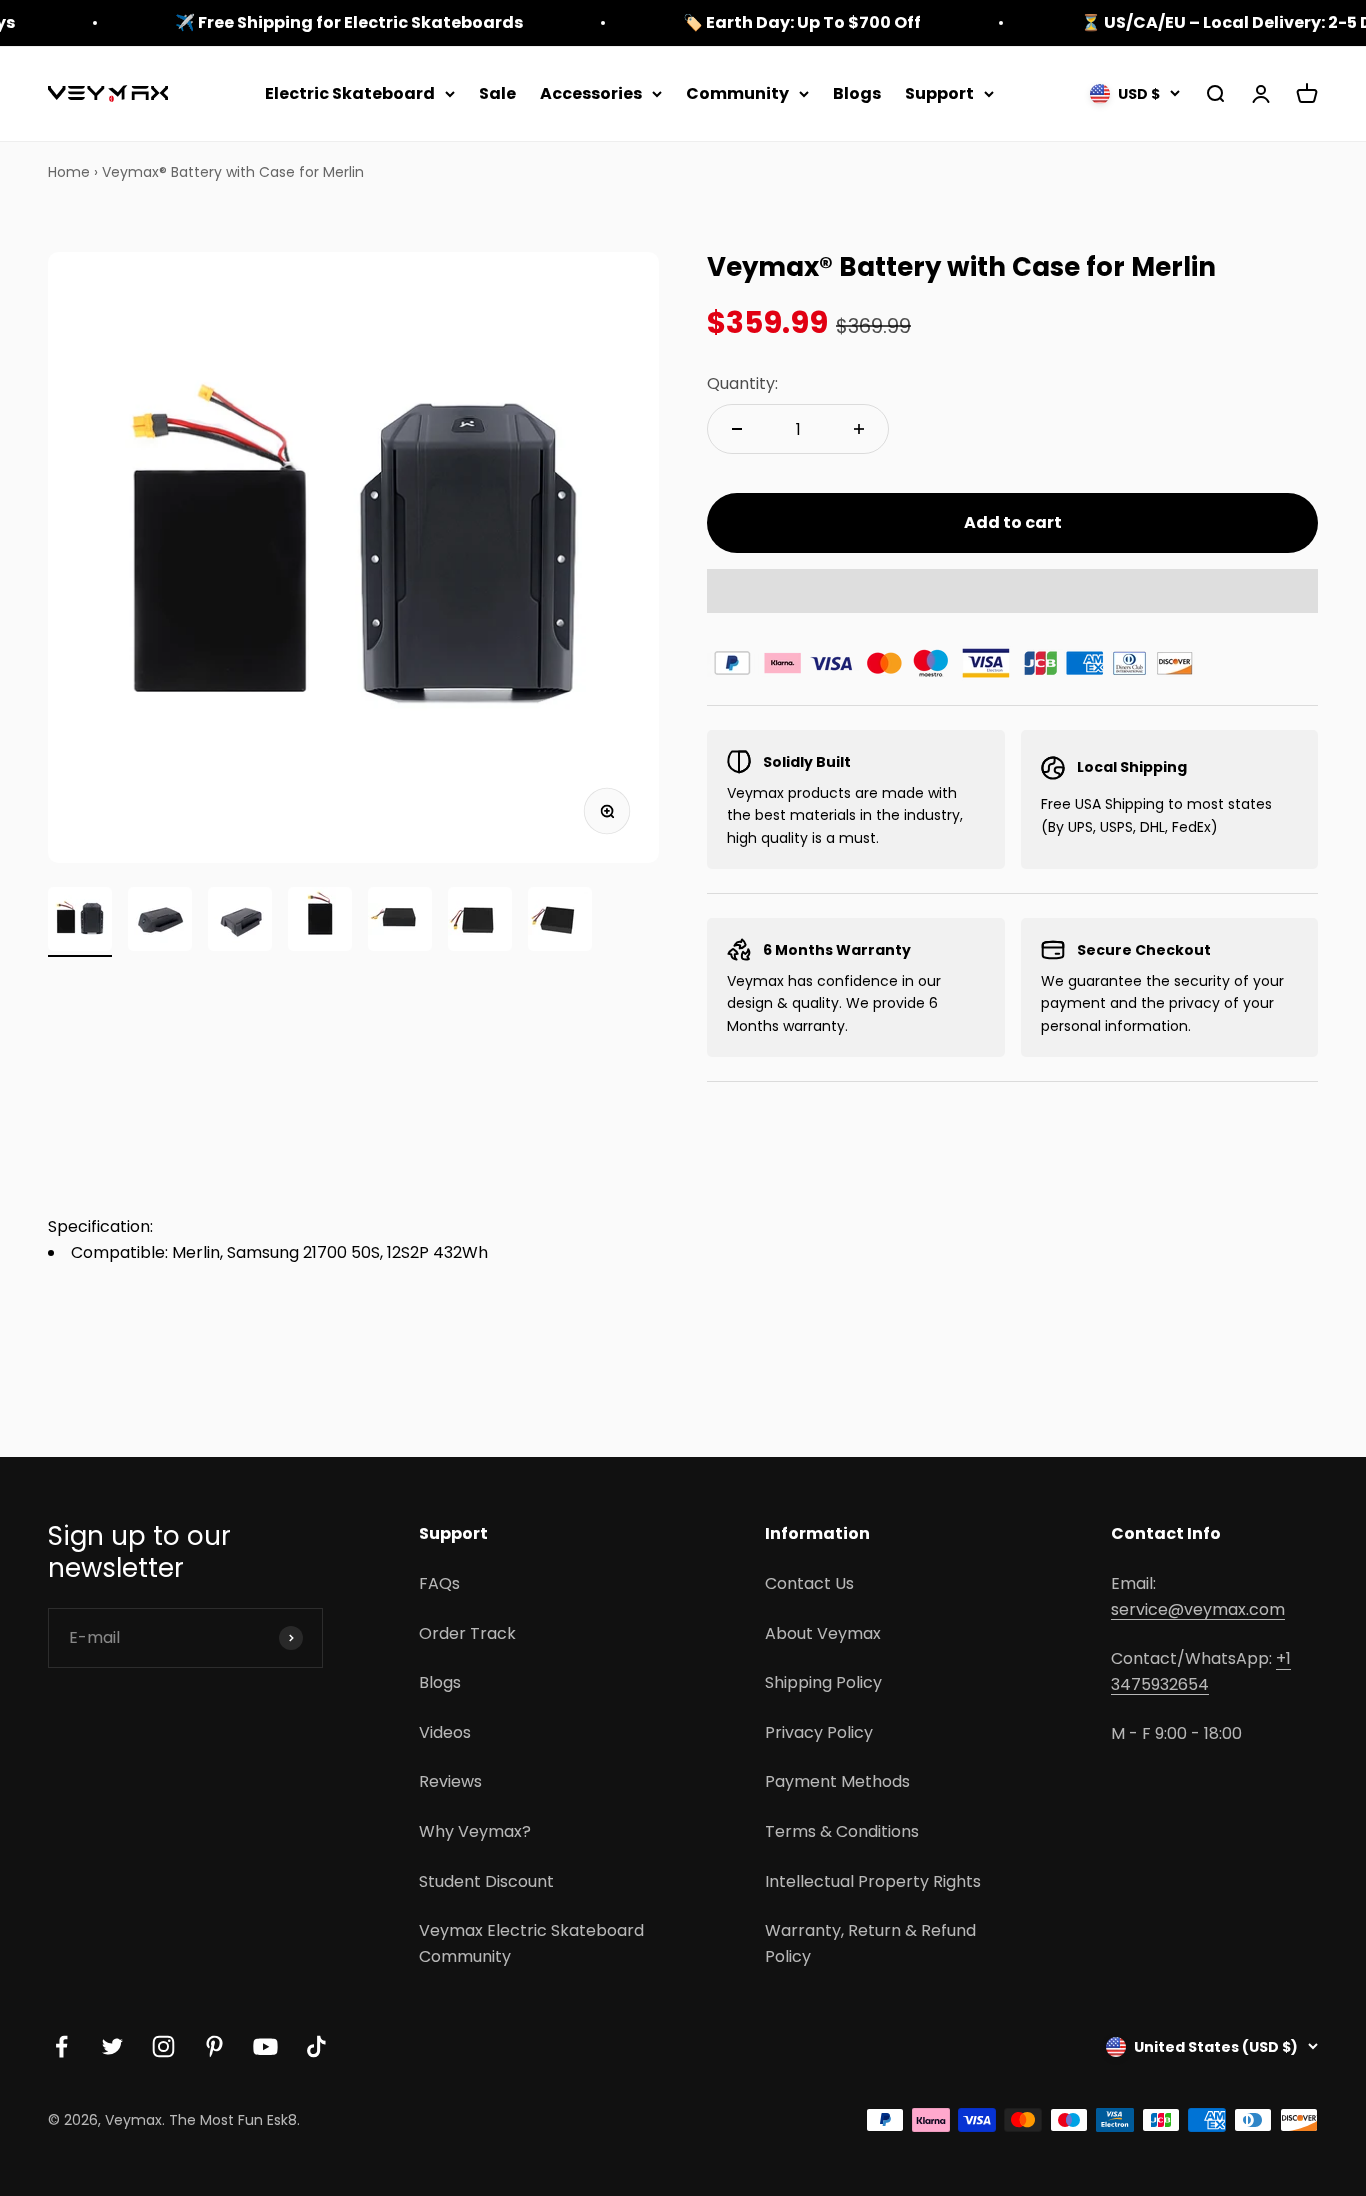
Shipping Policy (823, 1682)
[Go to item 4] (320, 922)
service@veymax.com (1198, 1609)
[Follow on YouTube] (265, 2046)
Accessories (591, 93)
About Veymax (823, 1633)
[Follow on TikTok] (316, 2046)
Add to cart (1013, 522)
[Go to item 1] (80, 922)
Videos (445, 1732)
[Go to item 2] (160, 922)
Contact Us (809, 1583)
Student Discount (486, 1881)
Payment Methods (837, 1781)
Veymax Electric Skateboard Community (531, 1943)
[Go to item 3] (240, 922)
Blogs (857, 93)
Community (737, 93)
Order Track (467, 1633)
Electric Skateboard (350, 93)
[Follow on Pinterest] (214, 2046)
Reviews (450, 1781)
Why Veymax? (475, 1831)
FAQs (439, 1583)
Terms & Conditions (842, 1831)
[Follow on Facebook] (61, 2046)
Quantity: (742, 383)
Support (939, 93)
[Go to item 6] (480, 922)
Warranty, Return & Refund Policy (870, 1943)
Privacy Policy (819, 1732)
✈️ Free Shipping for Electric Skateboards (349, 22)
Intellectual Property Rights (873, 1881)
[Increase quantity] (859, 429)
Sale (497, 93)
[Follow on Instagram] (163, 2046)
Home (69, 172)
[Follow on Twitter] (112, 2046)
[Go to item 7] (560, 922)
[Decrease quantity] (737, 429)
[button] (1012, 591)
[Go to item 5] (400, 922)
